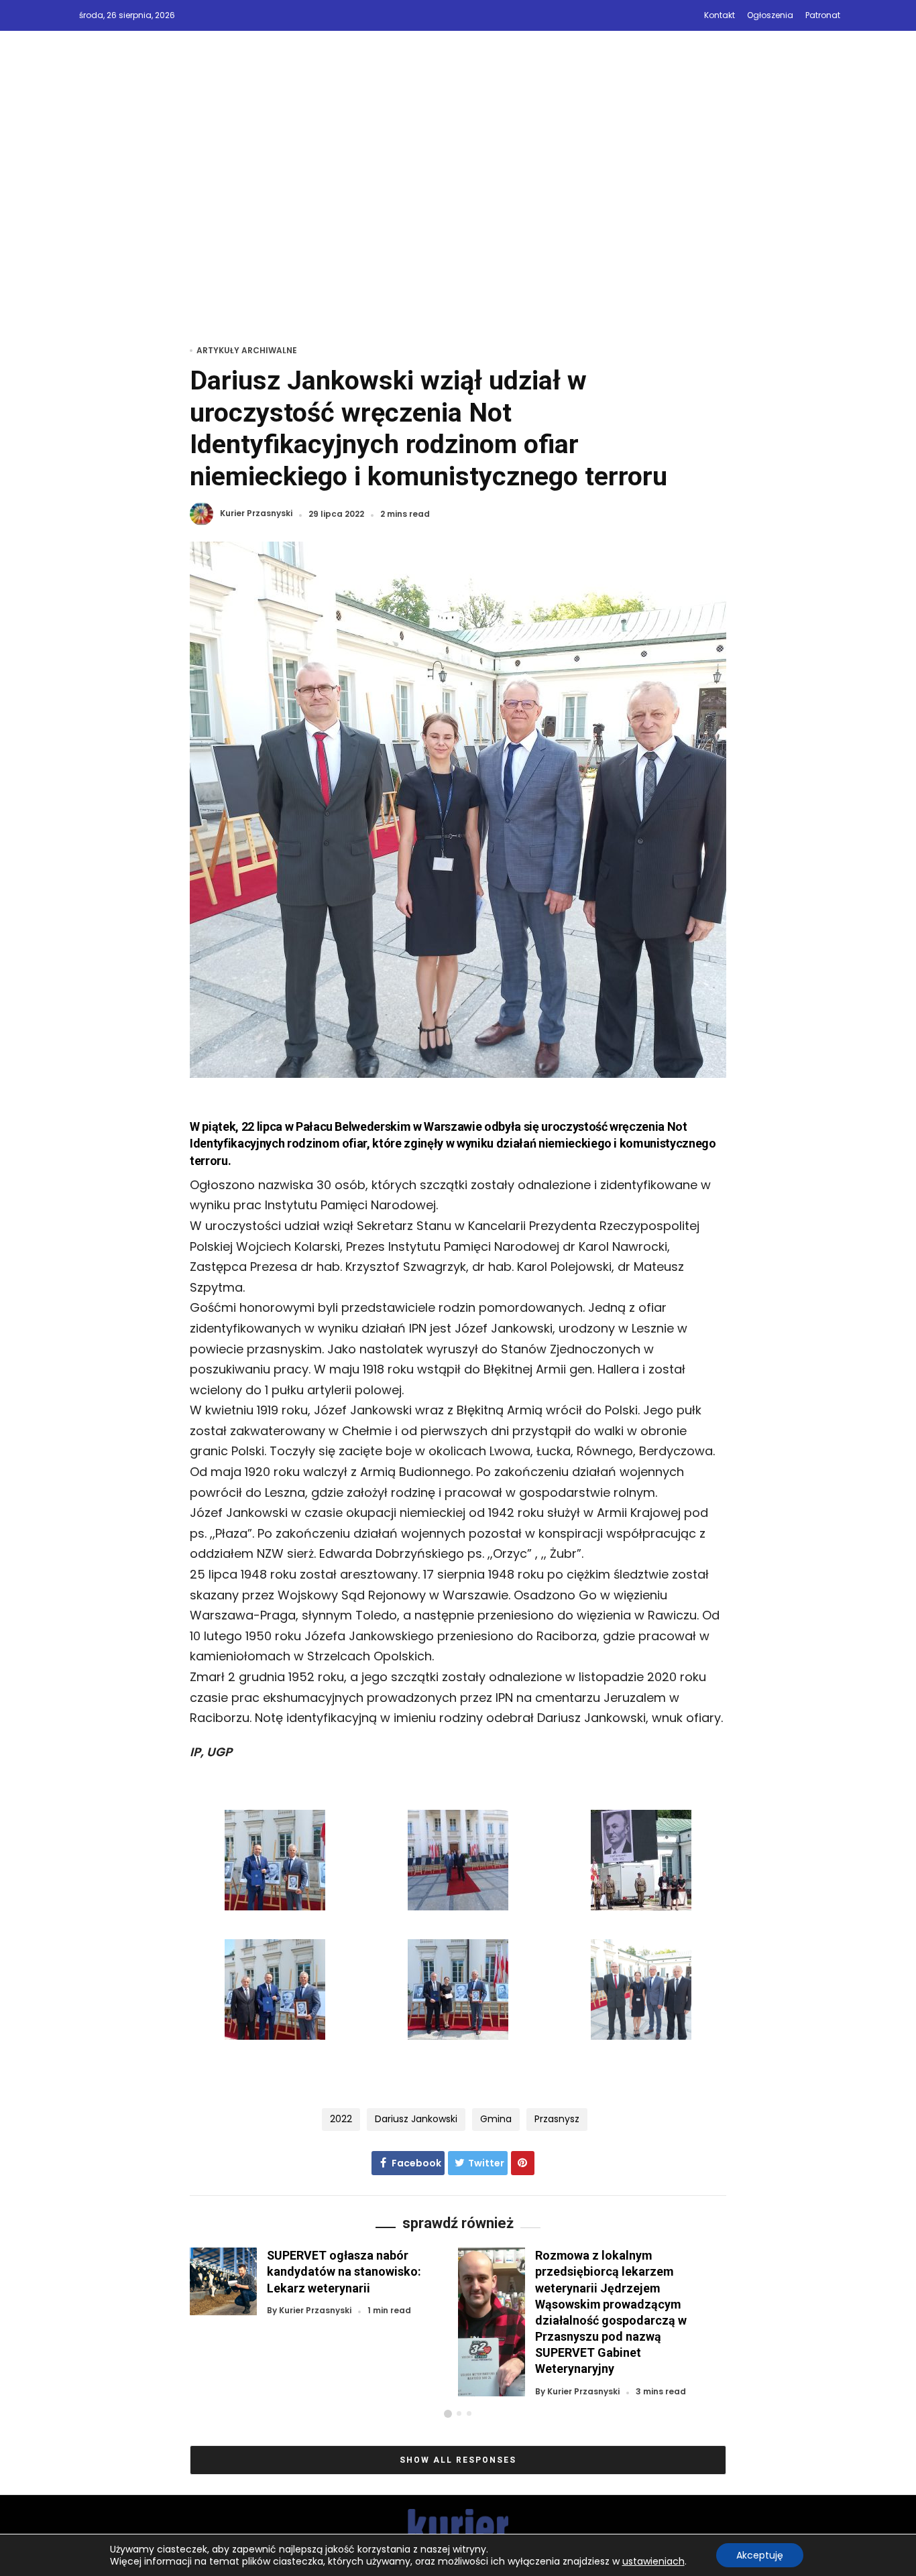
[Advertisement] (458, 206)
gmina (496, 2119)
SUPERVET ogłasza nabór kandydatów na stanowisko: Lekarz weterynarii (344, 2271)
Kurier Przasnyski (256, 514)
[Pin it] (523, 2163)
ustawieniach (653, 2561)
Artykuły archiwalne (247, 350)
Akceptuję (760, 2555)
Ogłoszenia (770, 15)
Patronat (823, 15)
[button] (448, 2414)
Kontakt (720, 15)
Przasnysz (557, 2119)
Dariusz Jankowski (416, 2119)
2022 (341, 2119)
